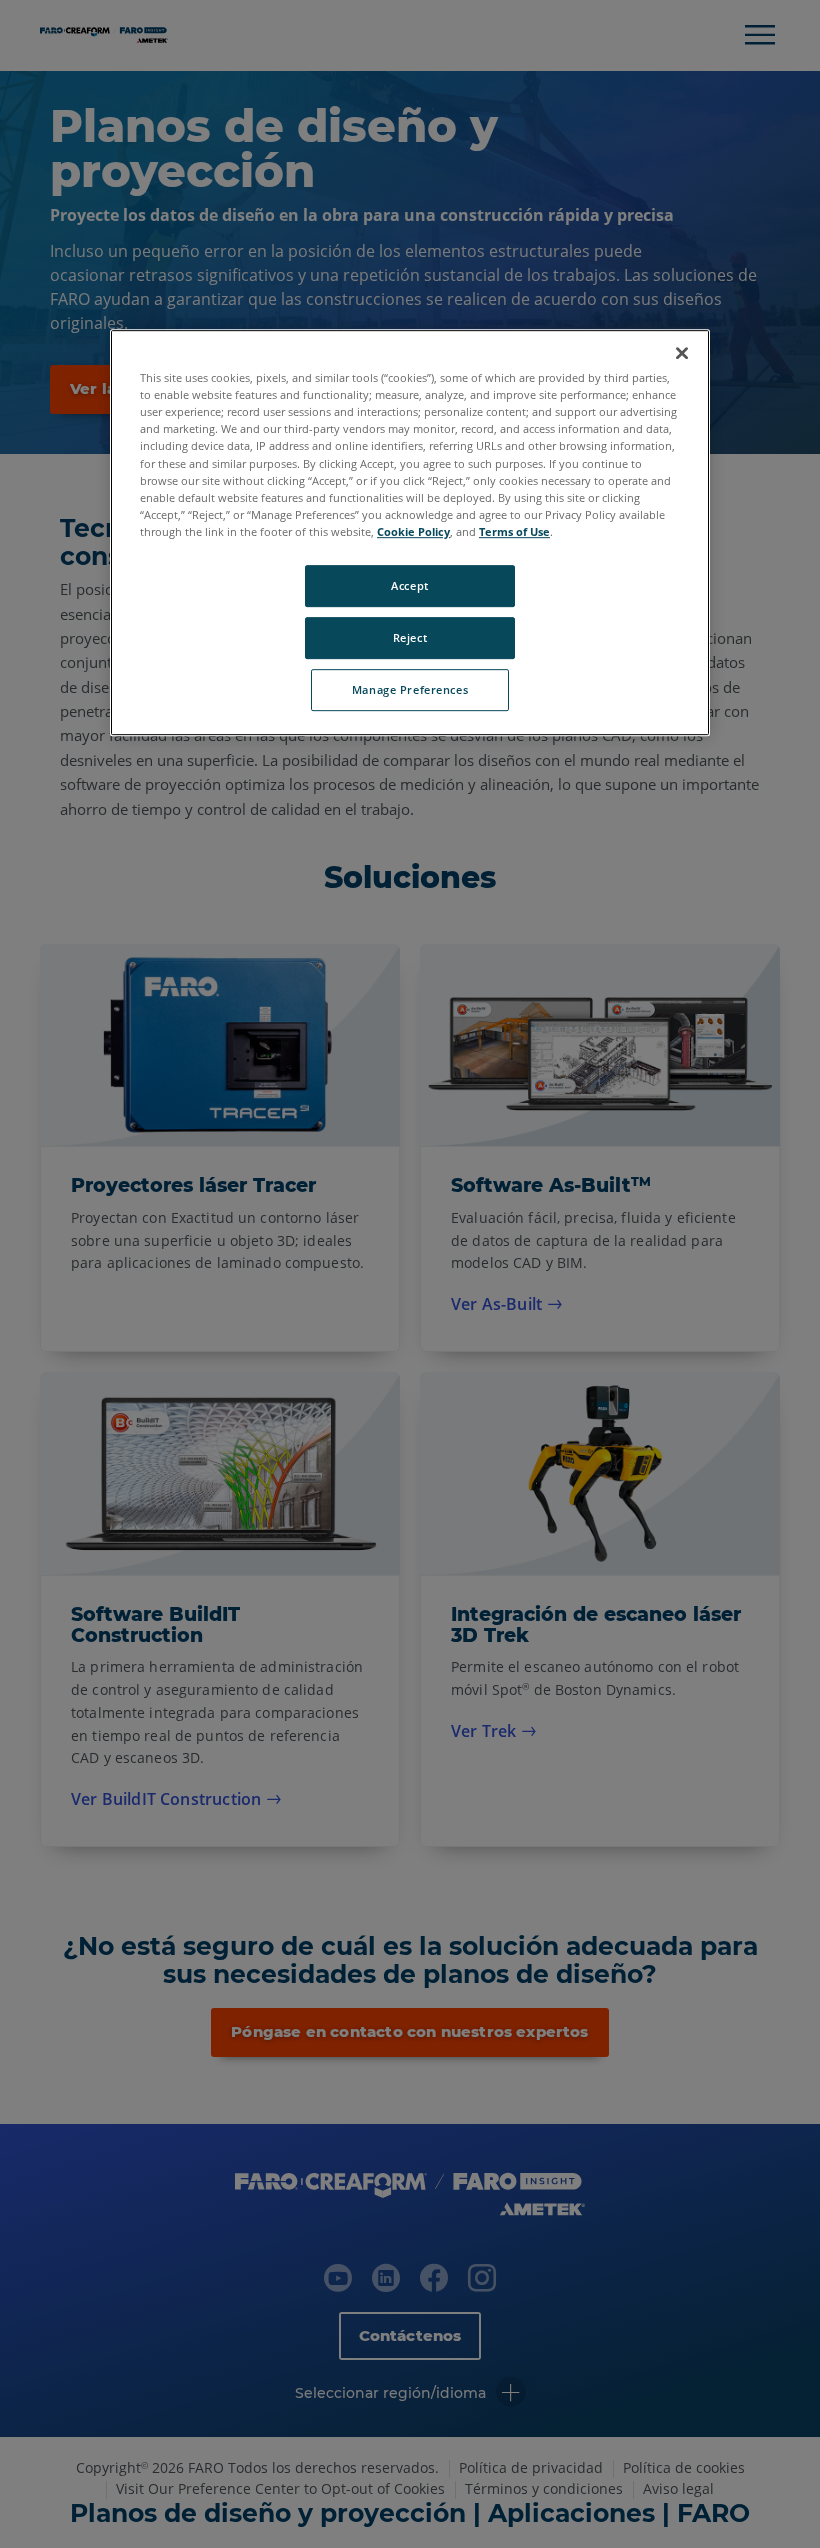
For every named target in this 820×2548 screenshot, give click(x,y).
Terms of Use (514, 531)
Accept (409, 585)
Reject (410, 637)
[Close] (682, 353)
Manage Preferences (410, 689)
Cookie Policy (413, 531)
